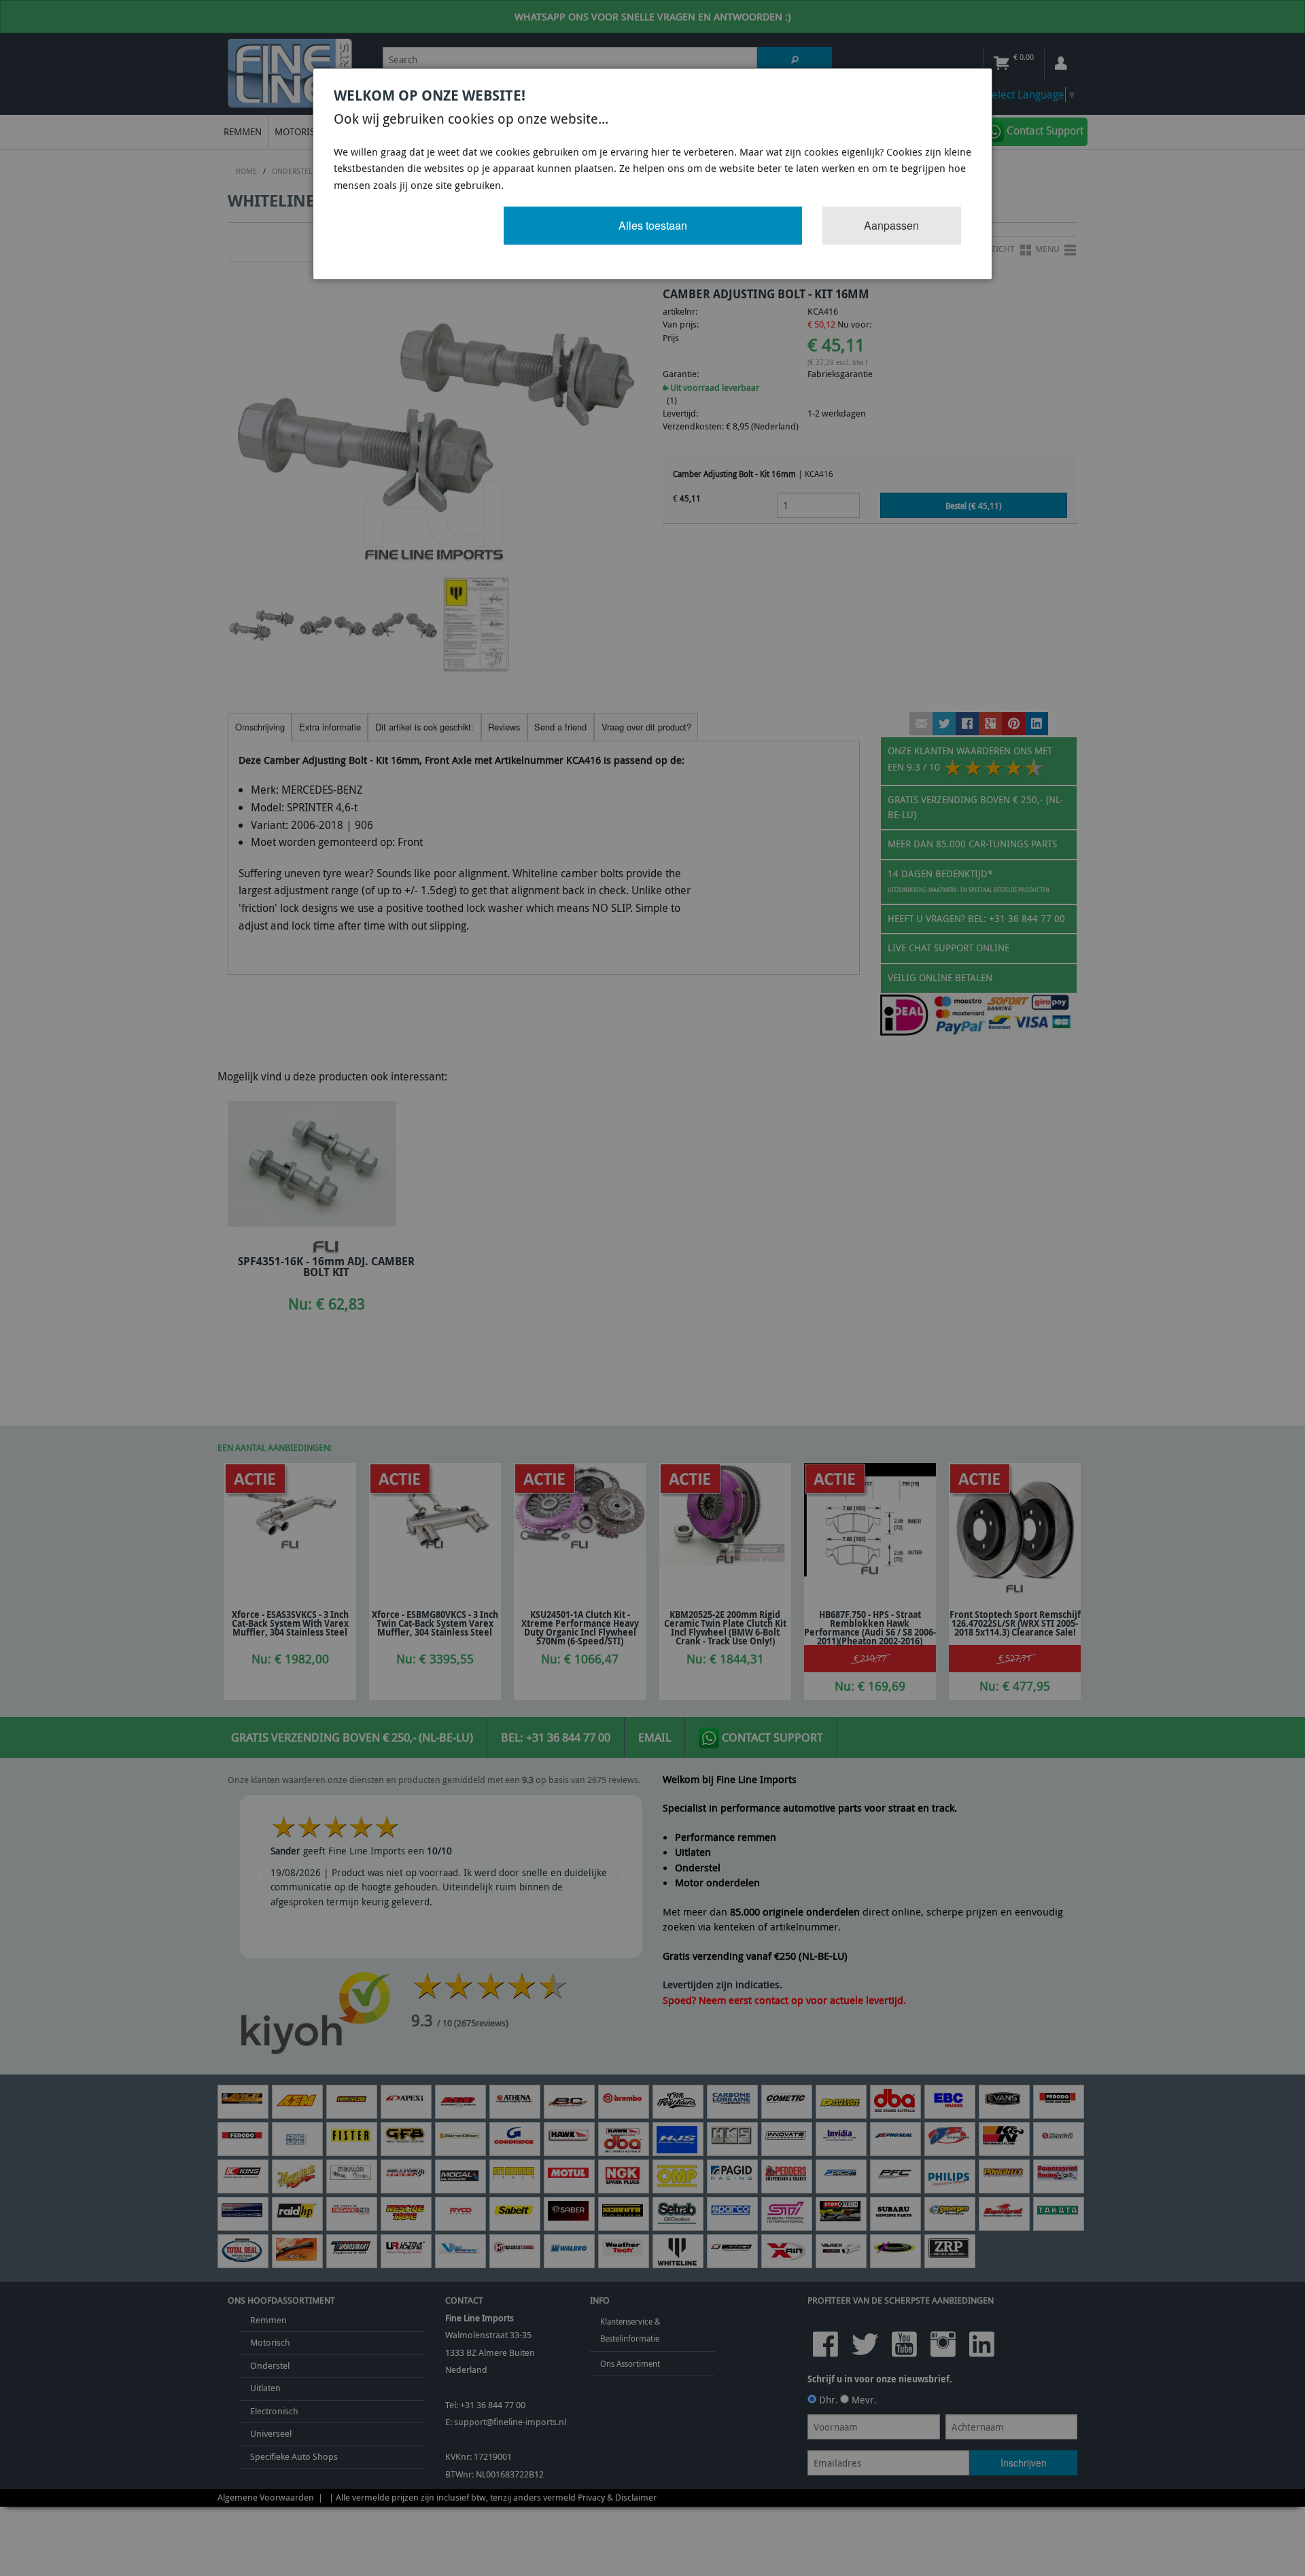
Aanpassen (891, 225)
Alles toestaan (653, 225)
